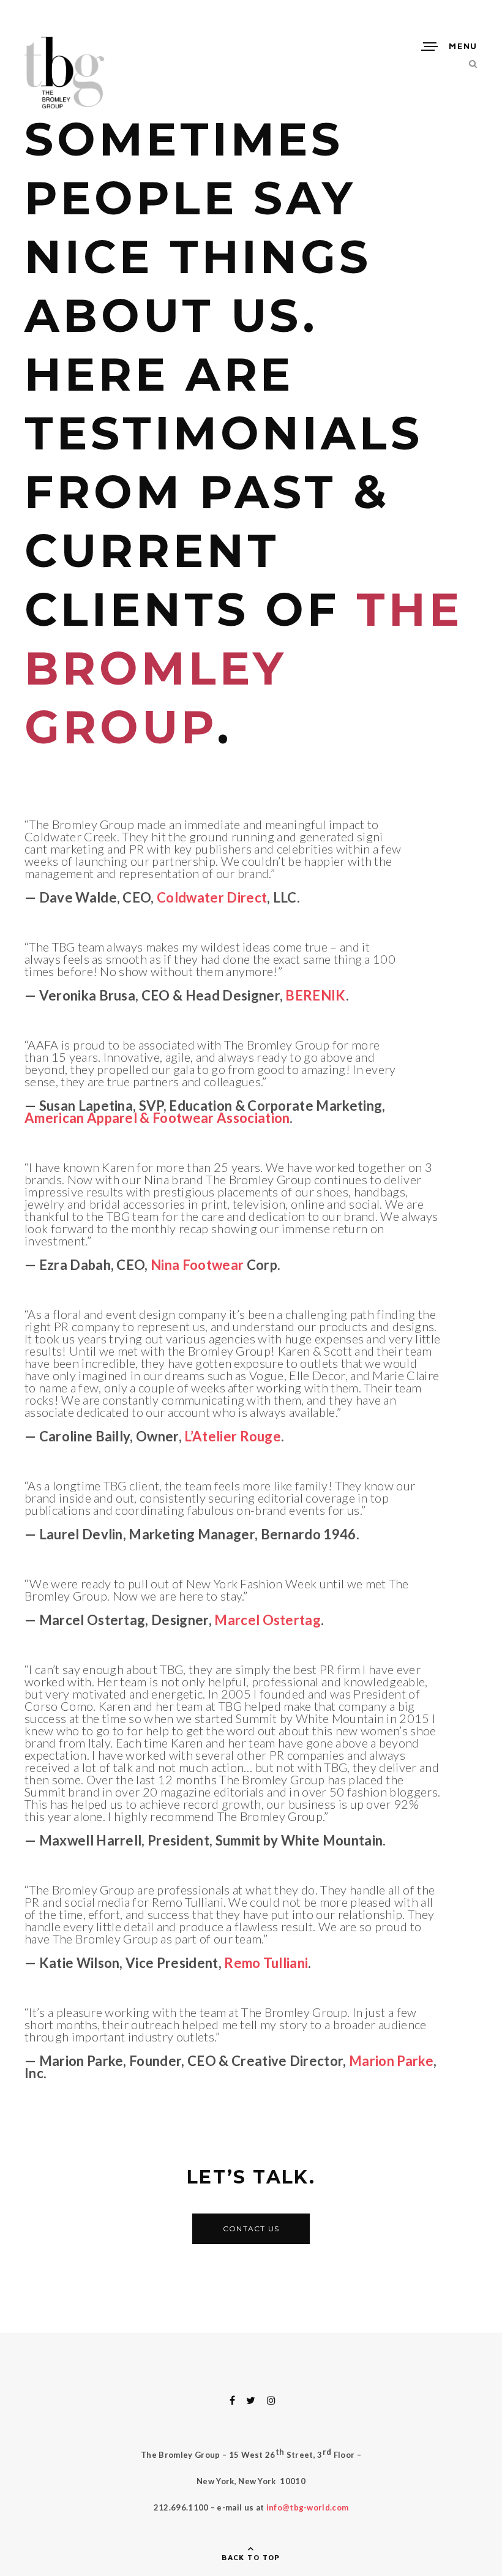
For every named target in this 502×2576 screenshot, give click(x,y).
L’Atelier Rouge (233, 1436)
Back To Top (251, 2557)
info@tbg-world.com (308, 2507)
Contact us (251, 2229)
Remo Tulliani (266, 1963)
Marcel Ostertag (268, 1620)
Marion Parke (391, 2061)
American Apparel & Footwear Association (157, 1118)
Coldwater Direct (212, 897)
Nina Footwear (197, 1265)
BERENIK (315, 995)
